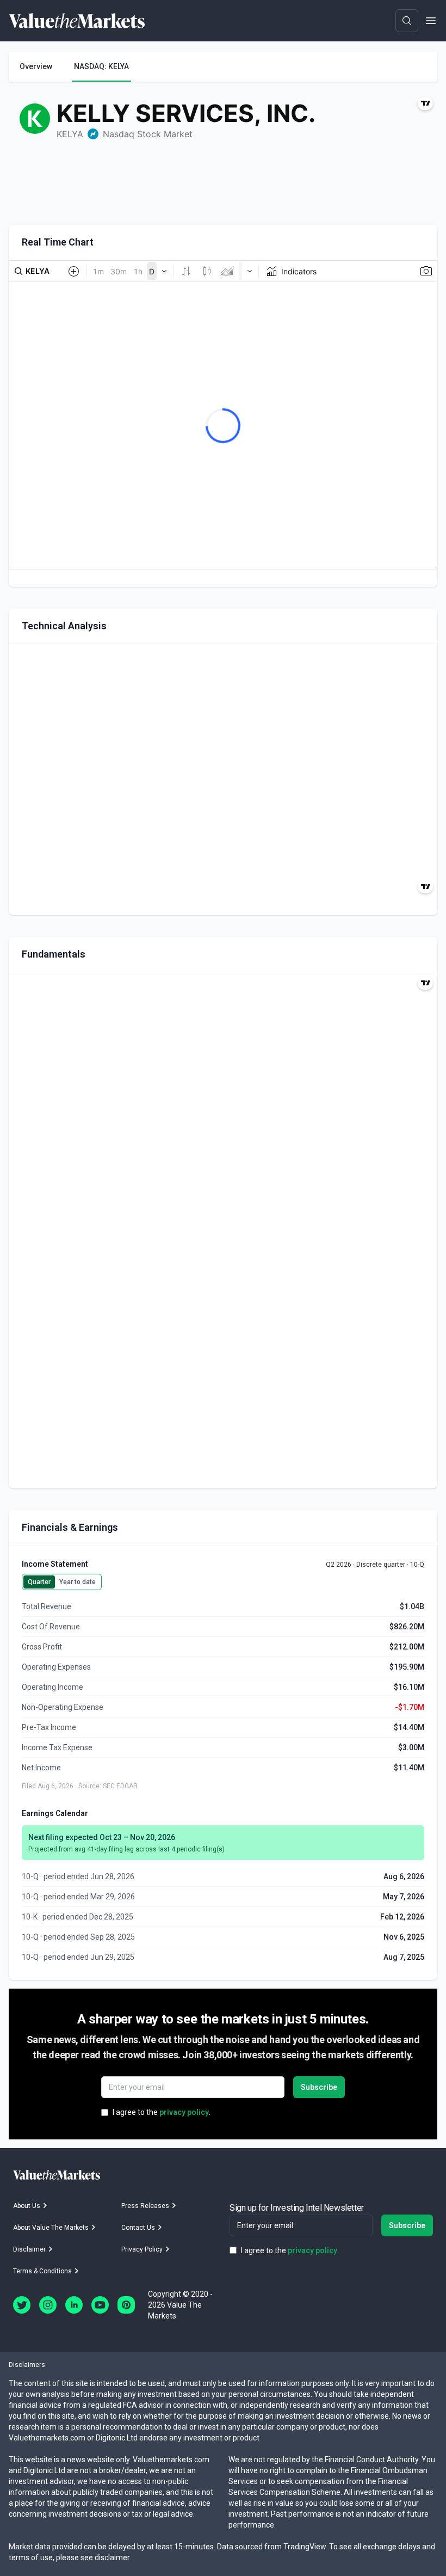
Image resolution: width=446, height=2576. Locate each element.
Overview (36, 66)
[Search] (407, 21)
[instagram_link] (48, 2305)
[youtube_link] (100, 2305)
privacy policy (184, 2112)
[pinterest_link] (126, 2305)
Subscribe (319, 2087)
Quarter (39, 1582)
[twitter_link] (22, 2305)
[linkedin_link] (74, 2305)
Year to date (78, 1582)
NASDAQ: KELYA (101, 66)
